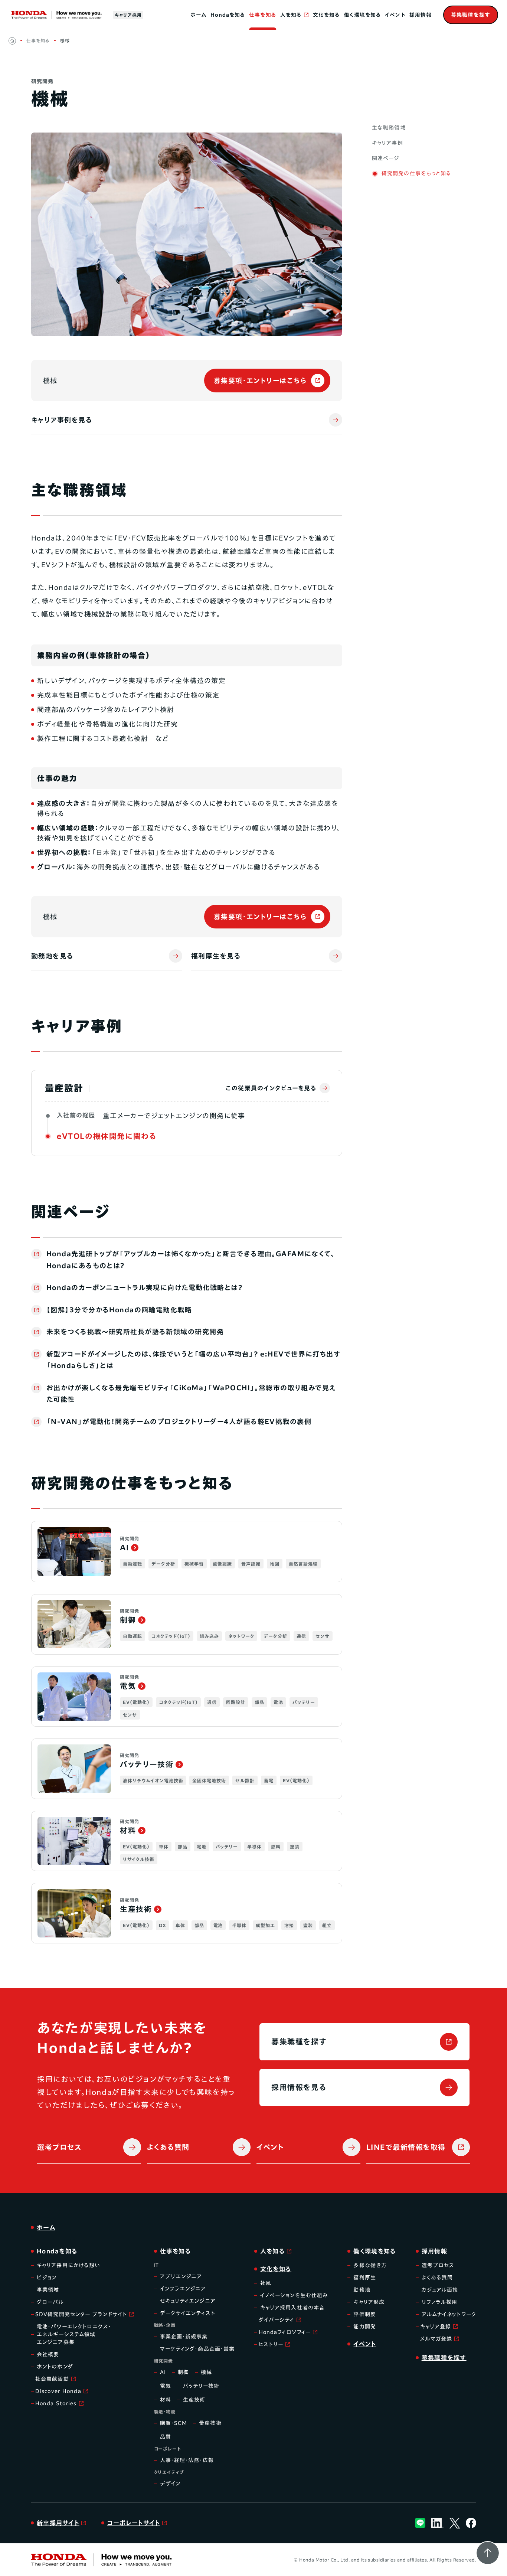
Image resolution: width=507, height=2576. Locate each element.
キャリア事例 (387, 143)
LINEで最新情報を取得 (406, 2147)
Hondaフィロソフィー (285, 2332)
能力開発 (364, 2327)
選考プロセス (59, 2147)
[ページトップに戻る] (488, 2553)
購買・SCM (174, 2423)
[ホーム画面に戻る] (12, 41)
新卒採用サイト (58, 2523)
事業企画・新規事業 (184, 2337)
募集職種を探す (299, 2041)
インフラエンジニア (183, 2289)
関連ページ (386, 158)
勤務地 (362, 2290)
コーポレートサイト (134, 2523)
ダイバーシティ (277, 2320)
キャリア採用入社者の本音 (292, 2308)
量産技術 (210, 2423)
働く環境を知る (363, 15)
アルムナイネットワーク (449, 2314)
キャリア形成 (369, 2302)
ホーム (198, 15)
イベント (395, 15)
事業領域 (48, 2290)
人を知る (291, 15)
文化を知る (326, 15)
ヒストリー (271, 2344)
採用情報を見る (299, 2087)
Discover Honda (58, 2391)
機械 (65, 40)
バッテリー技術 (201, 2386)
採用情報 (421, 15)
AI (163, 2372)
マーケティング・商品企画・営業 (197, 2349)
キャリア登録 (436, 2327)
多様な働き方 (370, 2265)
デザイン (170, 2484)
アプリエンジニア (181, 2276)
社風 (266, 2283)
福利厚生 (364, 2278)
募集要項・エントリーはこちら (260, 381)
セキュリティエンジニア (188, 2301)
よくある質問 (168, 2147)
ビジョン (47, 2278)
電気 (166, 2386)
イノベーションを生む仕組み (294, 2295)
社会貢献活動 (52, 2379)
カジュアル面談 (440, 2290)
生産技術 (194, 2400)
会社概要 (48, 2354)
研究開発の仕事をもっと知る (417, 173)
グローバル (50, 2302)
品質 (166, 2437)
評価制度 (364, 2314)
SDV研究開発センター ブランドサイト (81, 2314)
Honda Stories (56, 2403)
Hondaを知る (228, 15)
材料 (166, 2400)
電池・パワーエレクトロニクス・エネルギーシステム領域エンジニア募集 (74, 2334)
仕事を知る (263, 15)
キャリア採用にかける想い (68, 2265)
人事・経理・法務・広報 (187, 2460)
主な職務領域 (389, 128)
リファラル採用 (440, 2302)
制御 (183, 2372)
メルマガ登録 (436, 2339)
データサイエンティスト (188, 2313)
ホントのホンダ (55, 2367)
